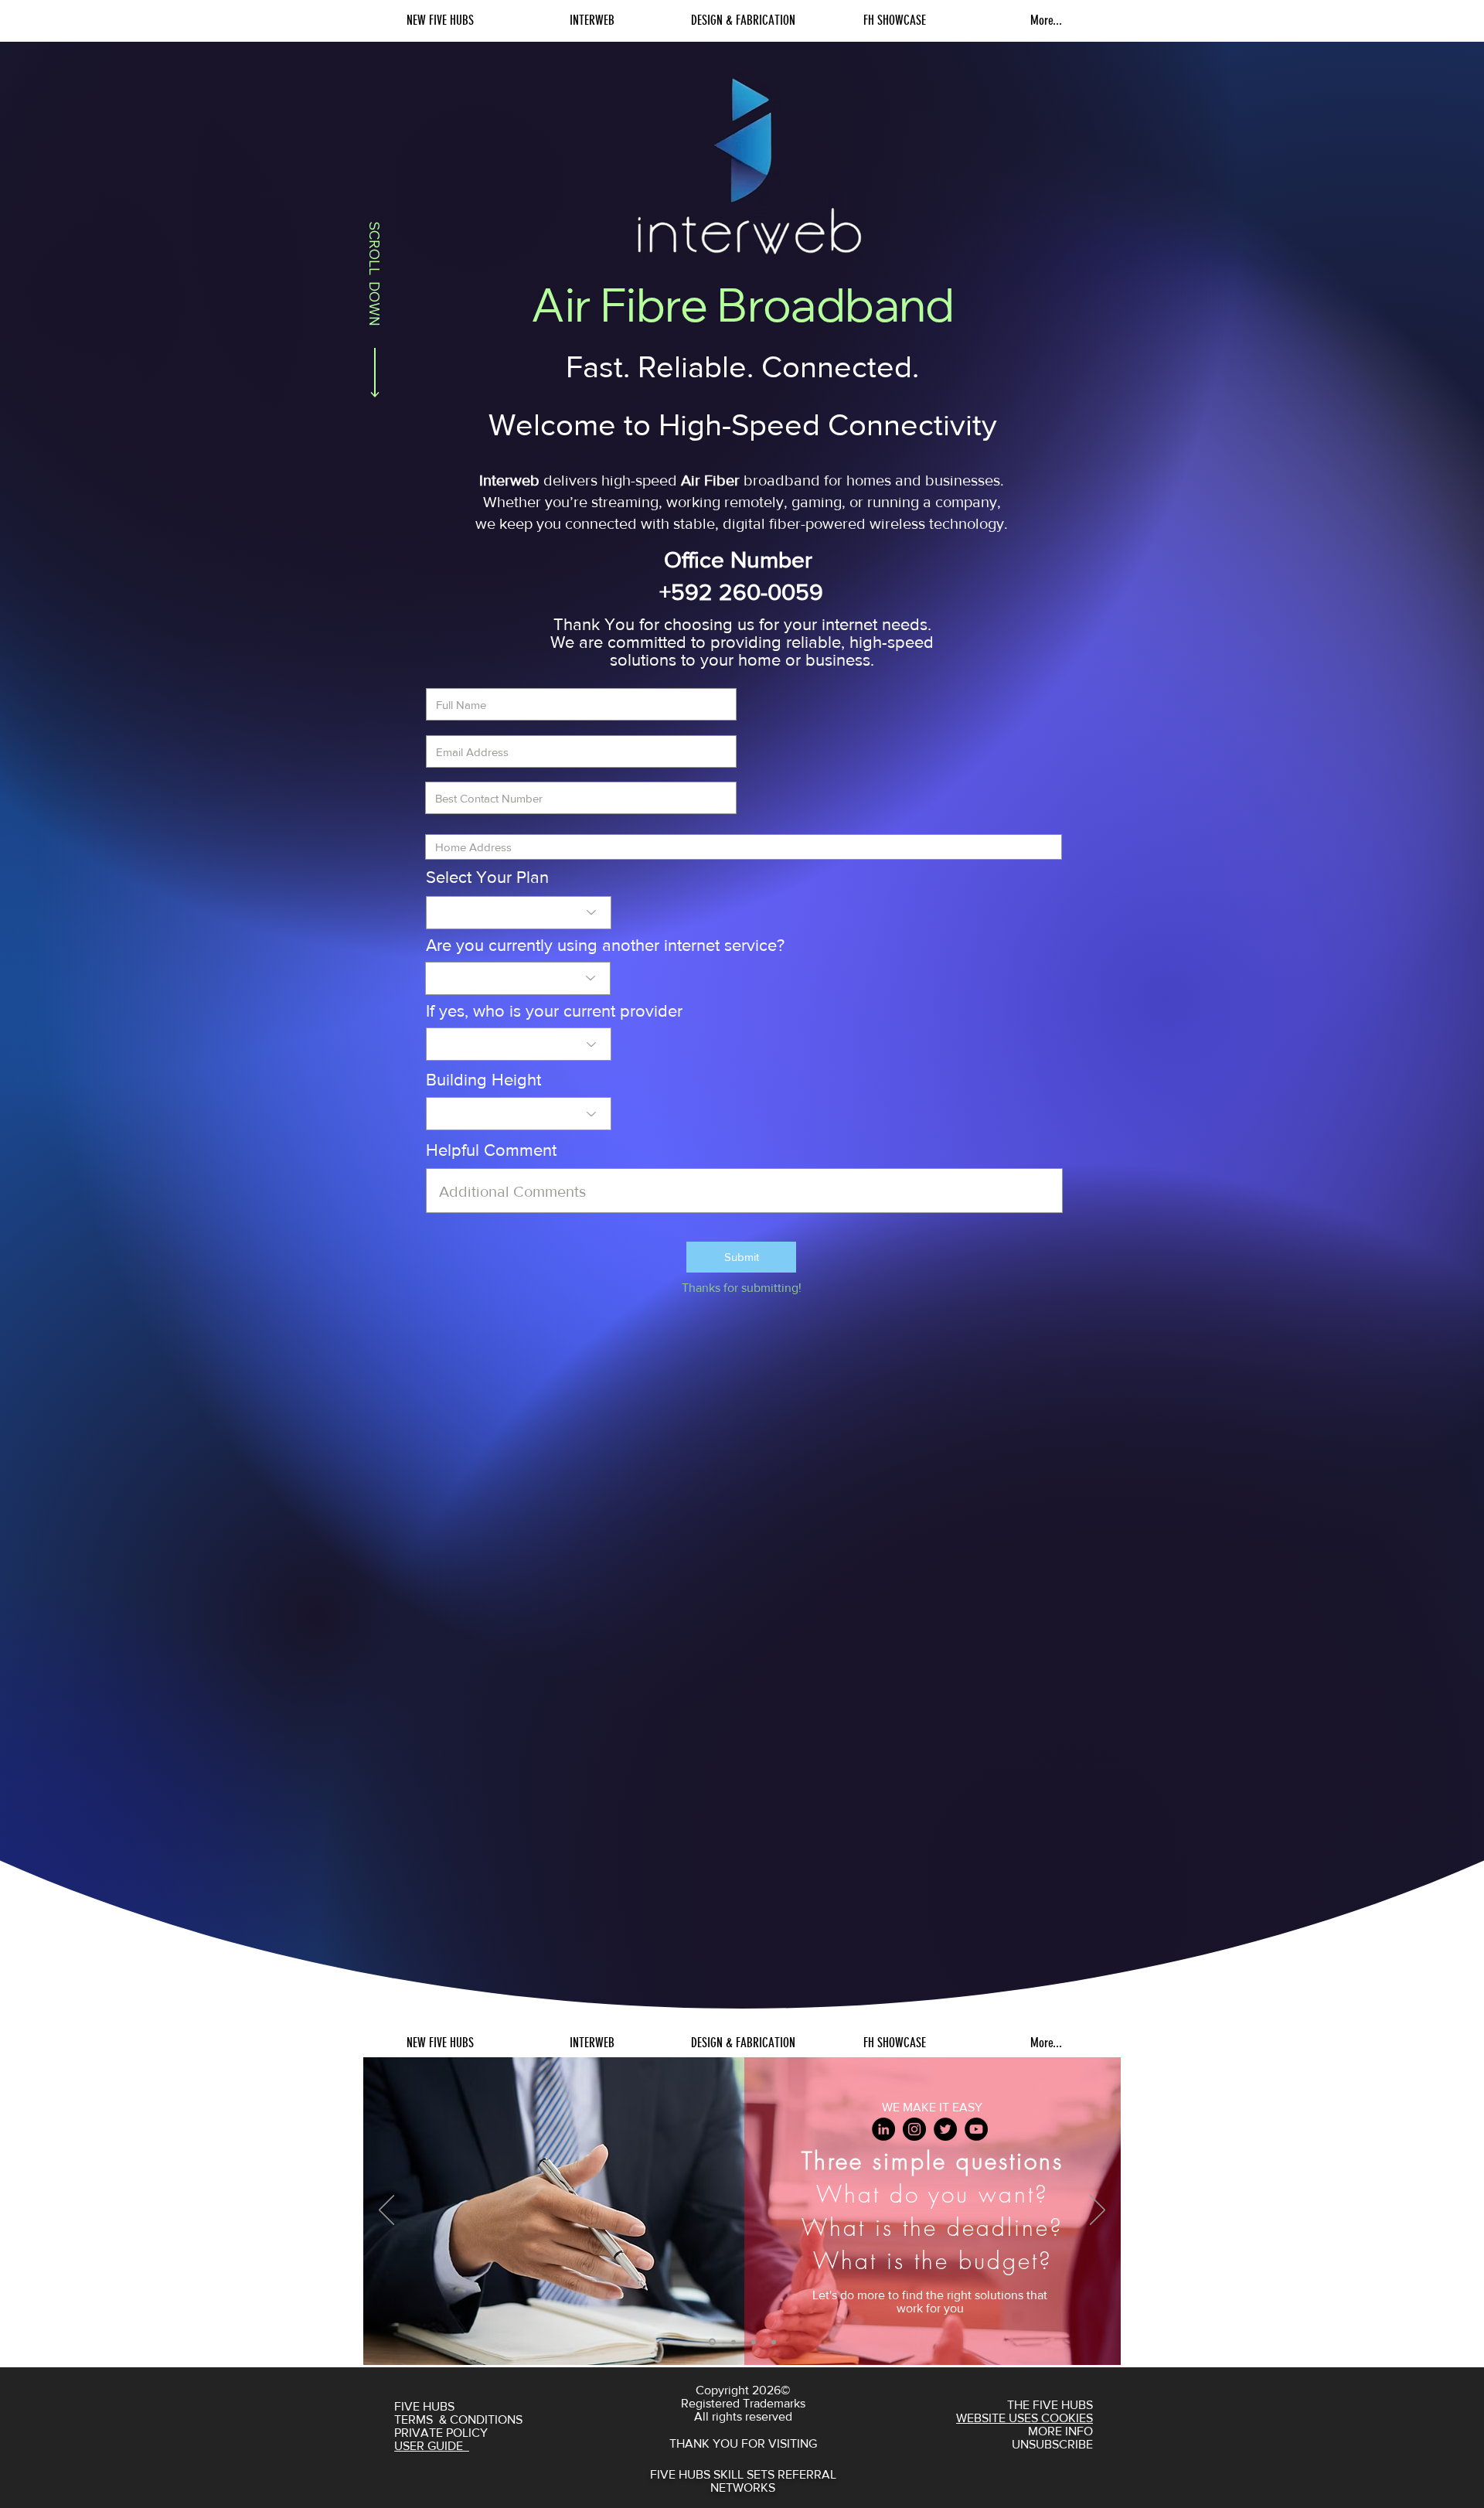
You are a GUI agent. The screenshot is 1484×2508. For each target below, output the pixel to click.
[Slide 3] (754, 2342)
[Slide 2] (733, 2342)
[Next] (1098, 2211)
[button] (741, 1257)
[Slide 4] (774, 2342)
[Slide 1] (712, 2342)
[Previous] (386, 2211)
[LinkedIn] (883, 2129)
